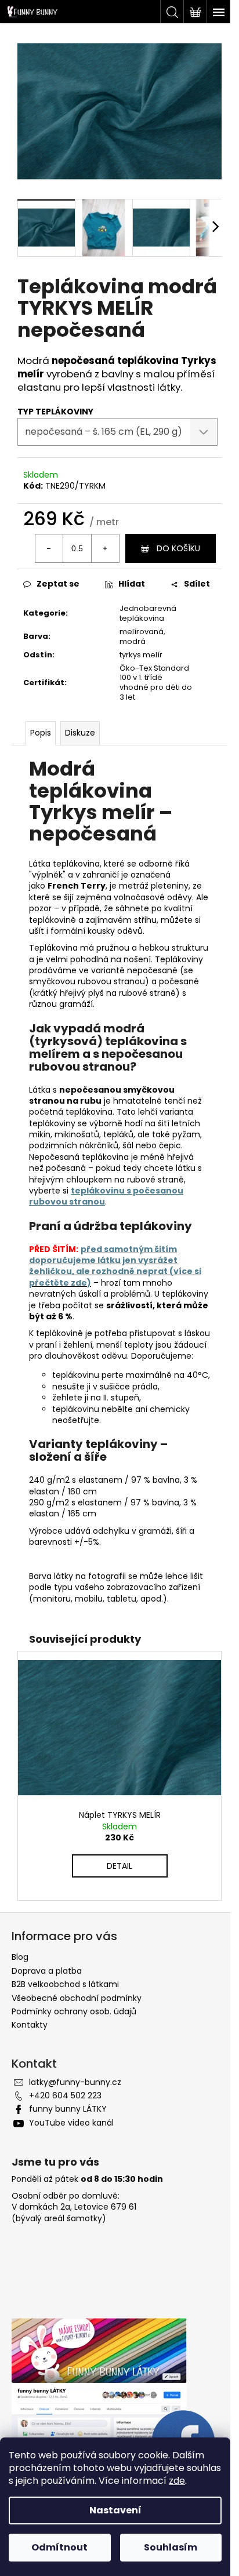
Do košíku (178, 548)
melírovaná (142, 632)
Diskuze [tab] (80, 733)
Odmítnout (59, 2547)
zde (177, 2481)
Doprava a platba (47, 1971)
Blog (20, 1957)
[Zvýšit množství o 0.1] (105, 548)
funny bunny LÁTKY (68, 2109)
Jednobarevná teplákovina (148, 613)
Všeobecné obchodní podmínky (77, 1998)
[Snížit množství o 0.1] (49, 548)
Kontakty (30, 2025)
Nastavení (115, 2510)
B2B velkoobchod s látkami (65, 1984)
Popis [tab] (41, 733)
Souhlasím (171, 2547)
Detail (119, 1866)
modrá (133, 641)
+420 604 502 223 (65, 2095)
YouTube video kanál (71, 2123)
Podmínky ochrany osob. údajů (74, 2011)
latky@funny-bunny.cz (75, 2082)
